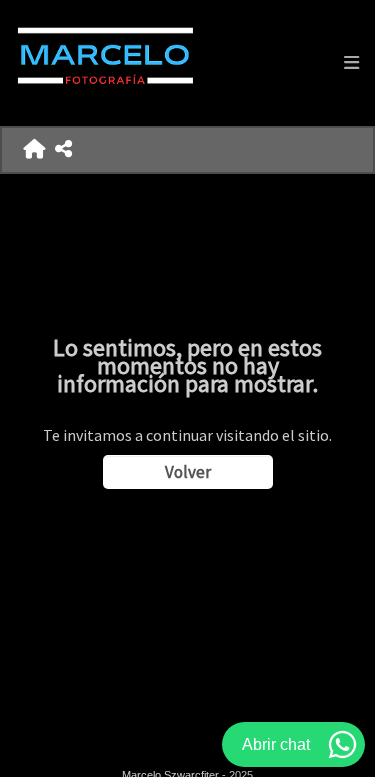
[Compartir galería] (63, 149)
